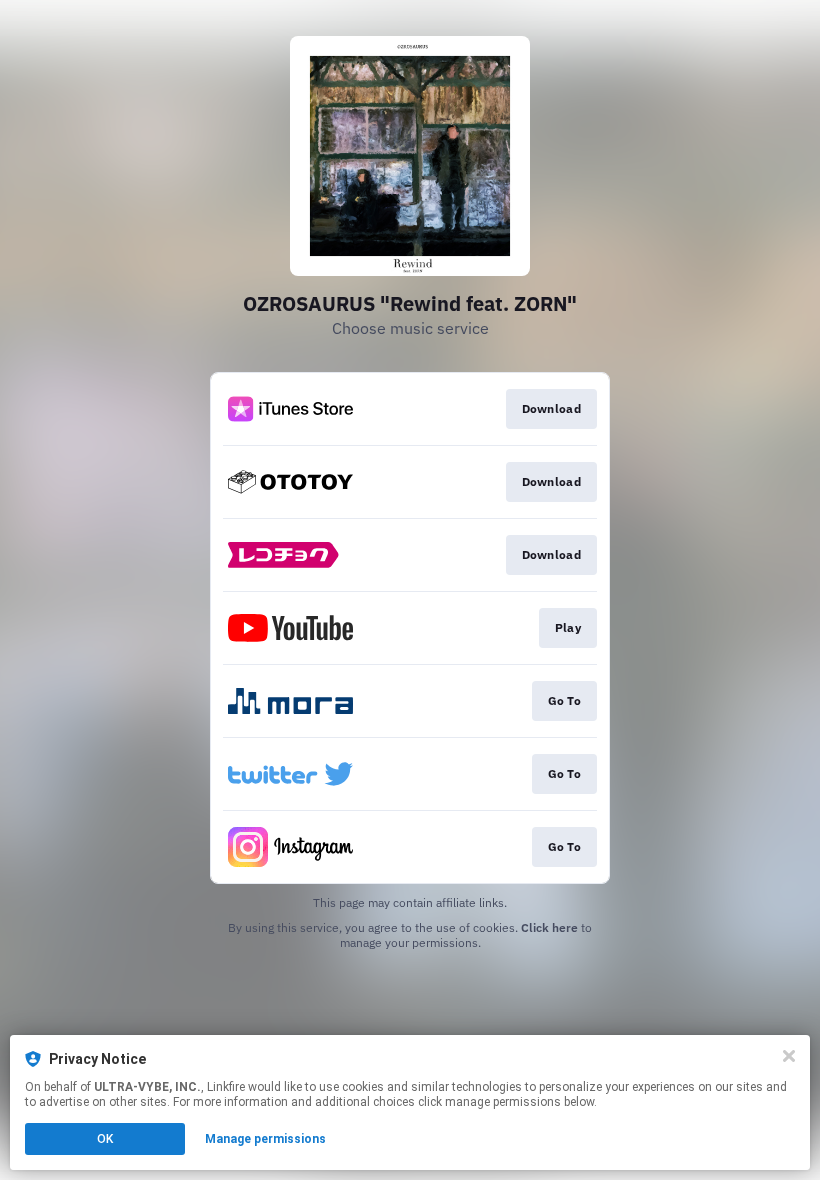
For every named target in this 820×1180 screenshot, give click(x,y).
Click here (549, 927)
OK (105, 1139)
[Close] (789, 1056)
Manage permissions (265, 1139)
